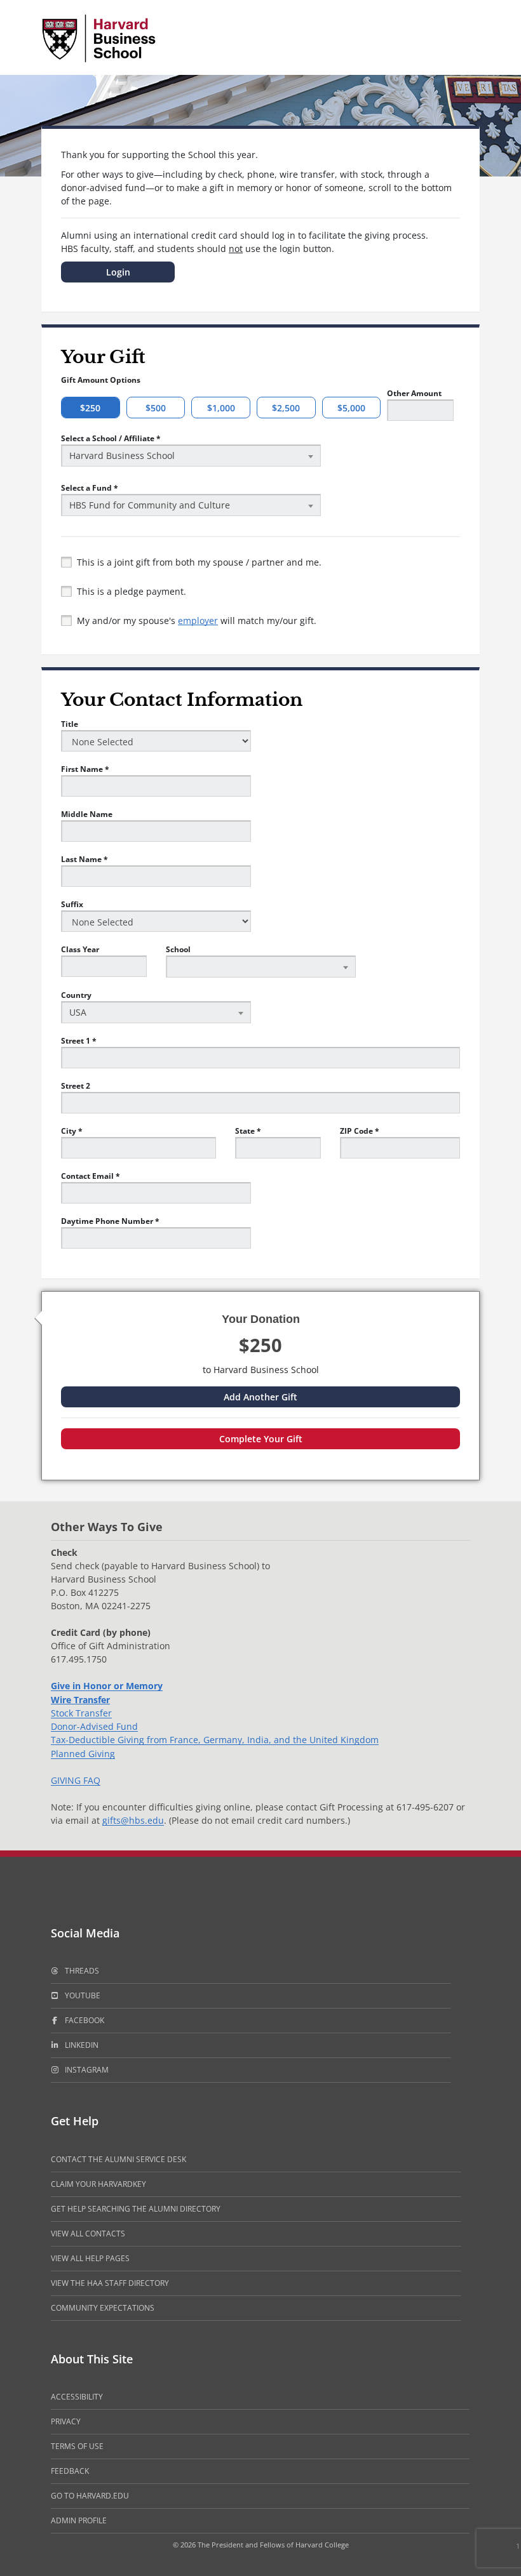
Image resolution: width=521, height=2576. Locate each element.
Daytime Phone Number (110, 1221)
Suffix (72, 904)
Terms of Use (77, 2446)
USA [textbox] (78, 1012)
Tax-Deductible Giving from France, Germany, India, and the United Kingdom (215, 1740)
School (178, 949)
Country (76, 995)
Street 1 (79, 1041)
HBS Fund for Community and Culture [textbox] (150, 505)
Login (118, 272)
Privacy (66, 2421)
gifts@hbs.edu (133, 1820)
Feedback (70, 2471)
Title (70, 724)
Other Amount (414, 393)
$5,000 (351, 408)
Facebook (85, 2020)
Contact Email (91, 1176)
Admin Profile (79, 2520)
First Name (85, 769)
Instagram (87, 2070)
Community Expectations (103, 2308)
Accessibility (77, 2397)
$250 (90, 408)
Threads (82, 1971)
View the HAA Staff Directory (110, 2283)
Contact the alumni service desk (118, 2159)
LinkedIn (82, 2045)
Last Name (85, 859)
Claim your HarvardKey (98, 2184)
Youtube (83, 1995)
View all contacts (88, 2234)
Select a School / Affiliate (111, 438)
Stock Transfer (81, 1713)
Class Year (80, 949)
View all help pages (90, 2258)
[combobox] (191, 455)
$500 (156, 408)
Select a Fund (90, 488)
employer (198, 621)
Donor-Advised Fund (94, 1726)
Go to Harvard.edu (90, 2496)
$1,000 (221, 408)
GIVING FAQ (76, 1780)
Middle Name (87, 814)
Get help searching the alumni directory (136, 2209)
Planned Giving (83, 1754)
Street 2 (76, 1086)
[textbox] (261, 958)
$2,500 (286, 408)
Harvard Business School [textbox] (122, 455)
